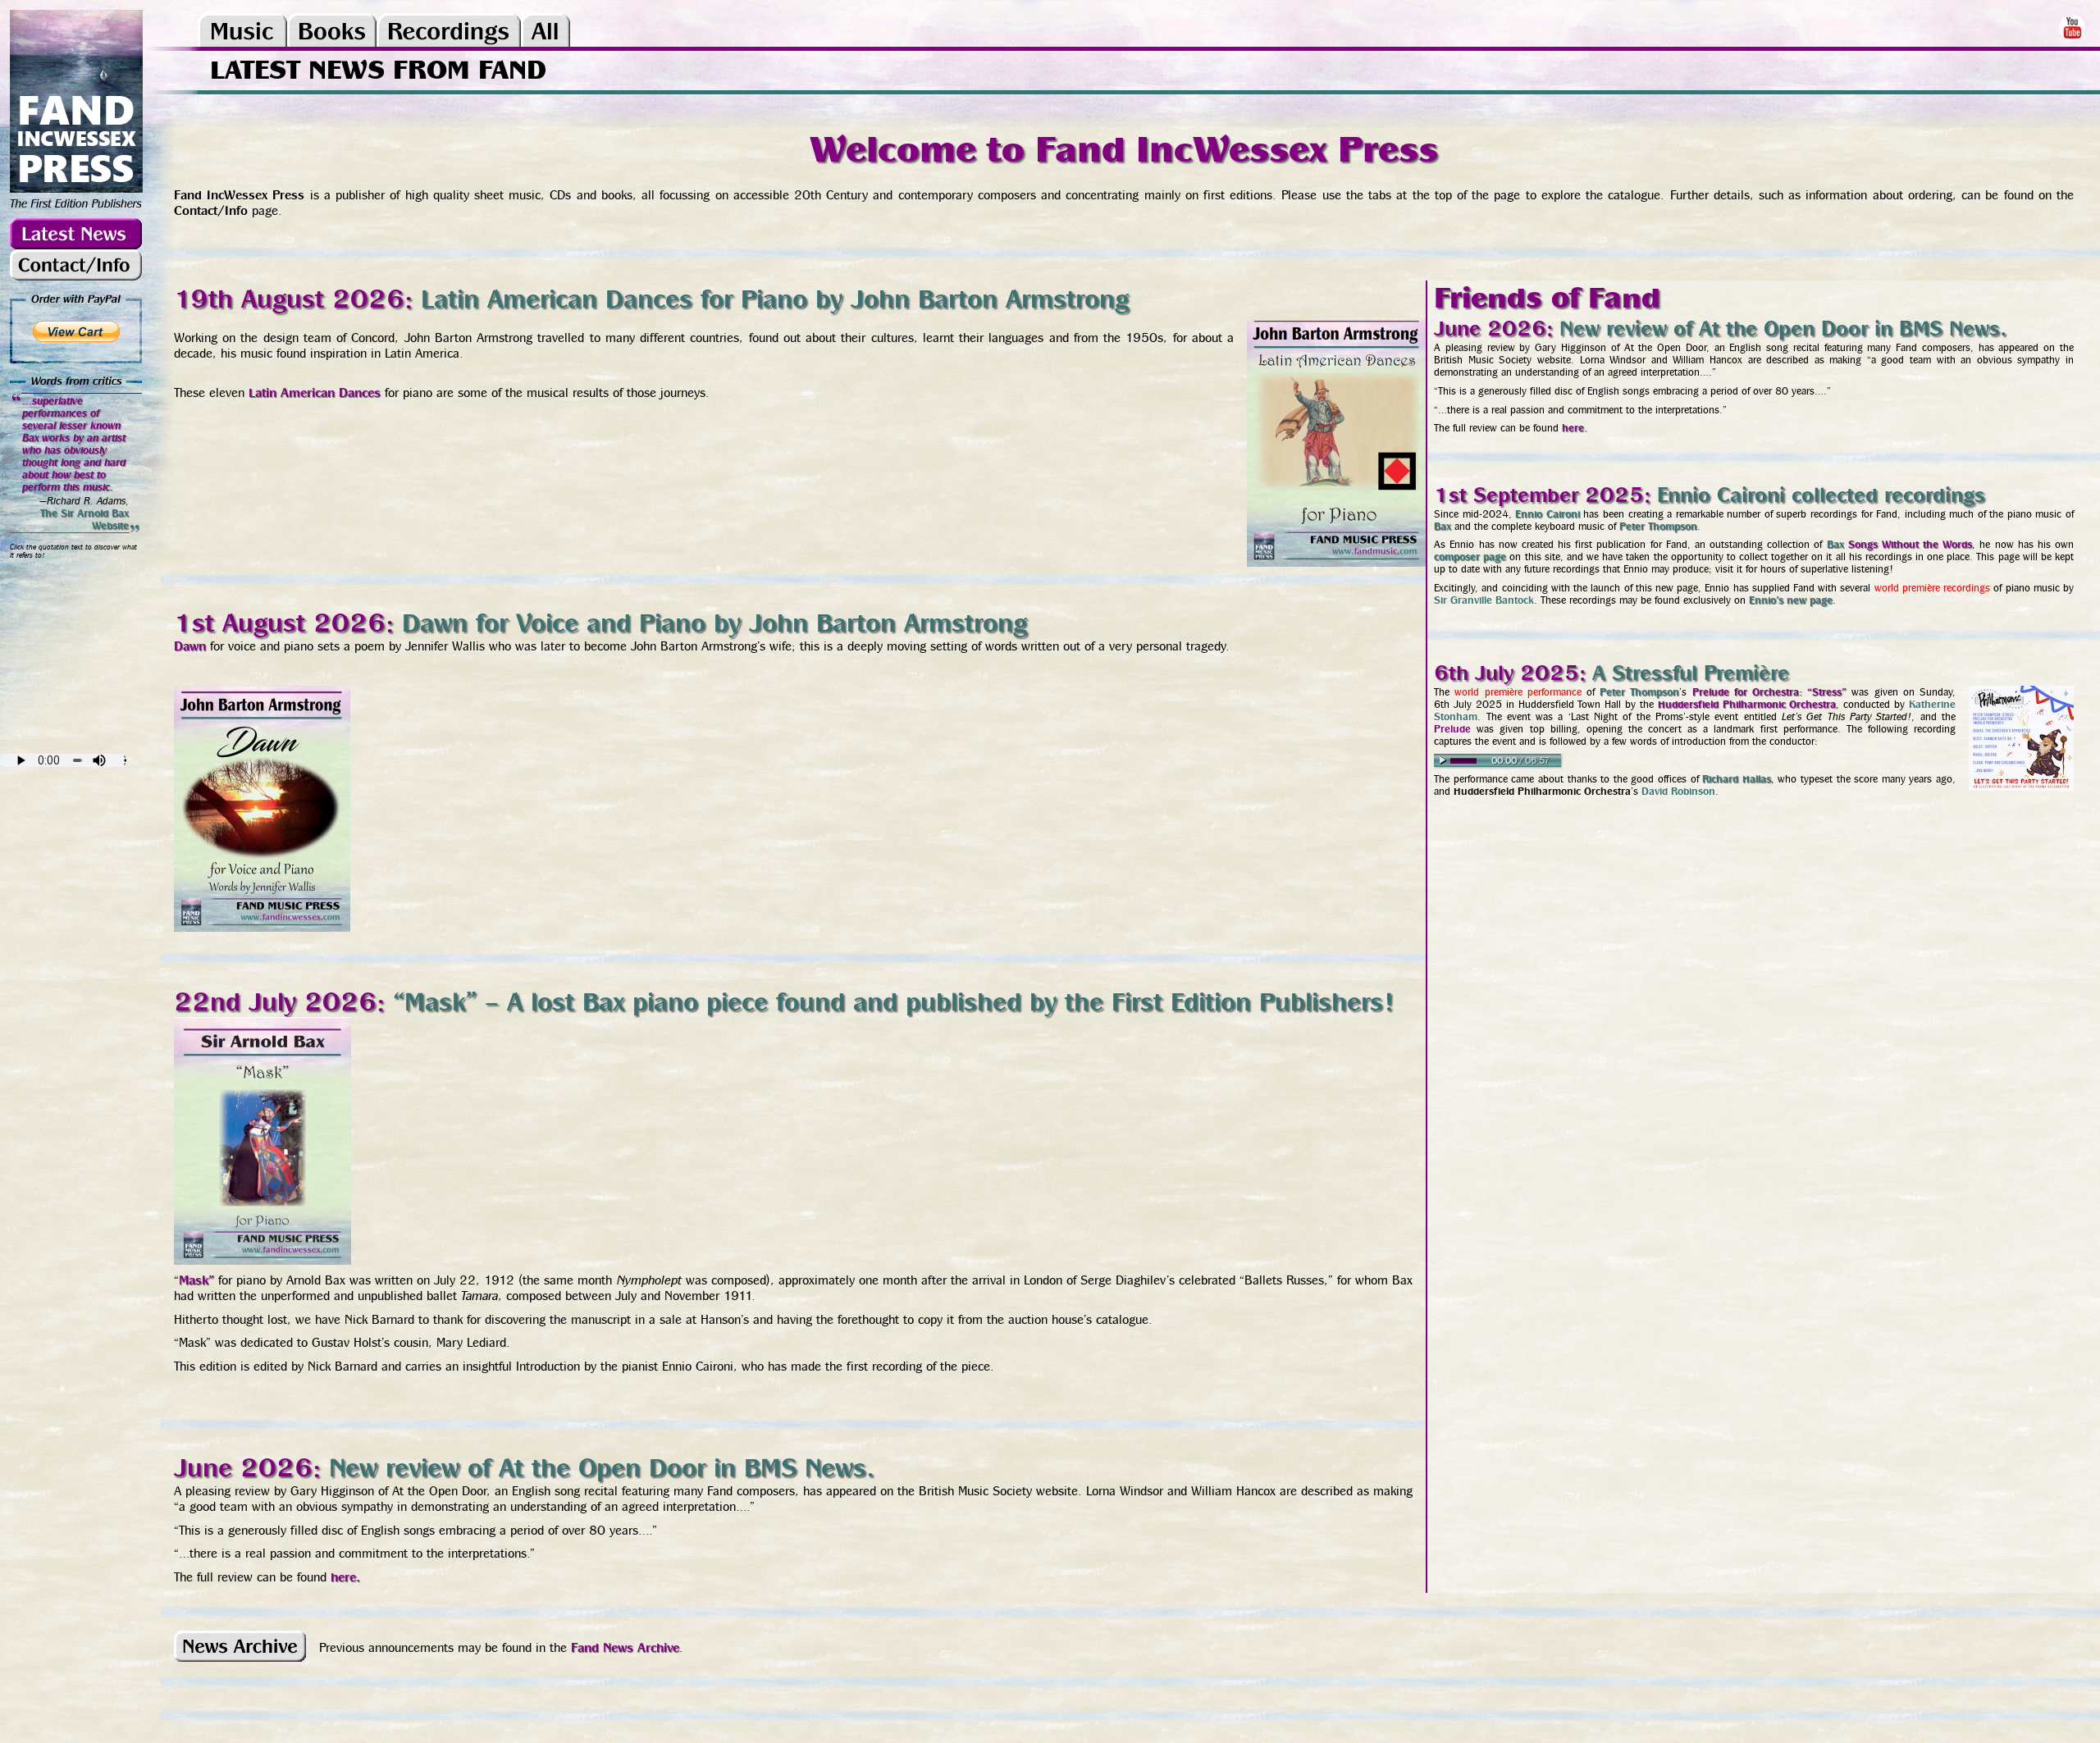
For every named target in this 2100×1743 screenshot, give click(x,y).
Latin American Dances (315, 392)
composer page (1470, 557)
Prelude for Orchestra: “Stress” (1770, 692)
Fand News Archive (625, 1647)
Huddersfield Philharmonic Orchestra (1747, 704)
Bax (1443, 526)
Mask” (196, 1280)
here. (345, 1577)
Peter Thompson (1658, 526)
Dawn (190, 646)
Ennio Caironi (1548, 514)
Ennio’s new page (1791, 600)
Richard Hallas (1737, 779)
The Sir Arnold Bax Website (84, 519)
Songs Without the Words (1911, 544)
